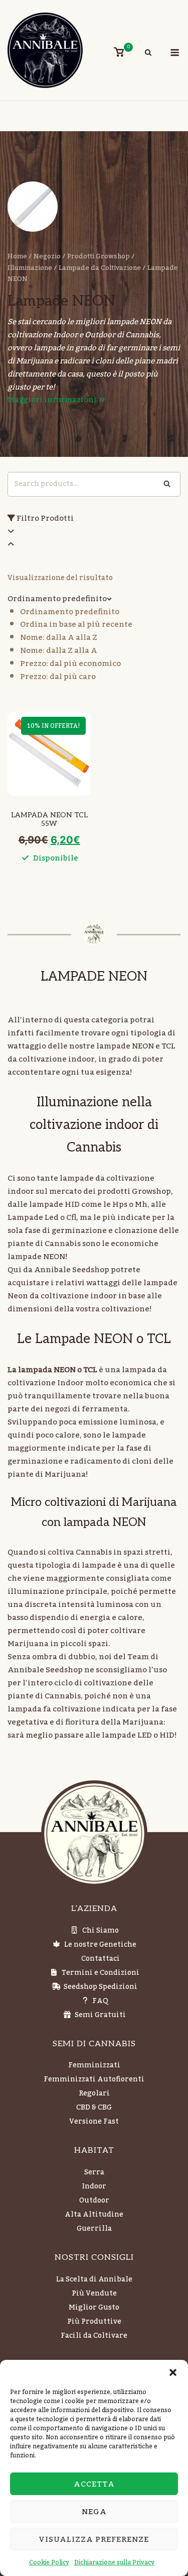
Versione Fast (94, 2122)
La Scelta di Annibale (94, 2279)
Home (17, 256)
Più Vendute (94, 2294)
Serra (94, 2172)
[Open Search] (148, 54)
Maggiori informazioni (53, 400)
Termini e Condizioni (101, 1973)
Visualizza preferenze (94, 2539)
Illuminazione (30, 268)
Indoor (94, 2186)
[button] (173, 2372)
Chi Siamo (101, 1931)
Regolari (94, 2093)
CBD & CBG (94, 2108)
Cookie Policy (49, 2562)
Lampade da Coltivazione (100, 268)
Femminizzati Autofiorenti (94, 2079)
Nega (94, 2512)
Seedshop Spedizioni (101, 1987)
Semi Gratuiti (100, 2015)
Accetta (94, 2484)
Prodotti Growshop (99, 256)
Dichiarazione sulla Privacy (114, 2562)
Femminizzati (94, 2065)
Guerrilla (94, 2229)
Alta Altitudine (94, 2215)
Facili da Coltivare (94, 2336)
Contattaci (101, 1959)
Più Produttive (94, 2322)
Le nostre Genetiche (100, 1945)
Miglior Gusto (94, 2308)
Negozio (47, 256)
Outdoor (94, 2201)
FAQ (100, 2001)
